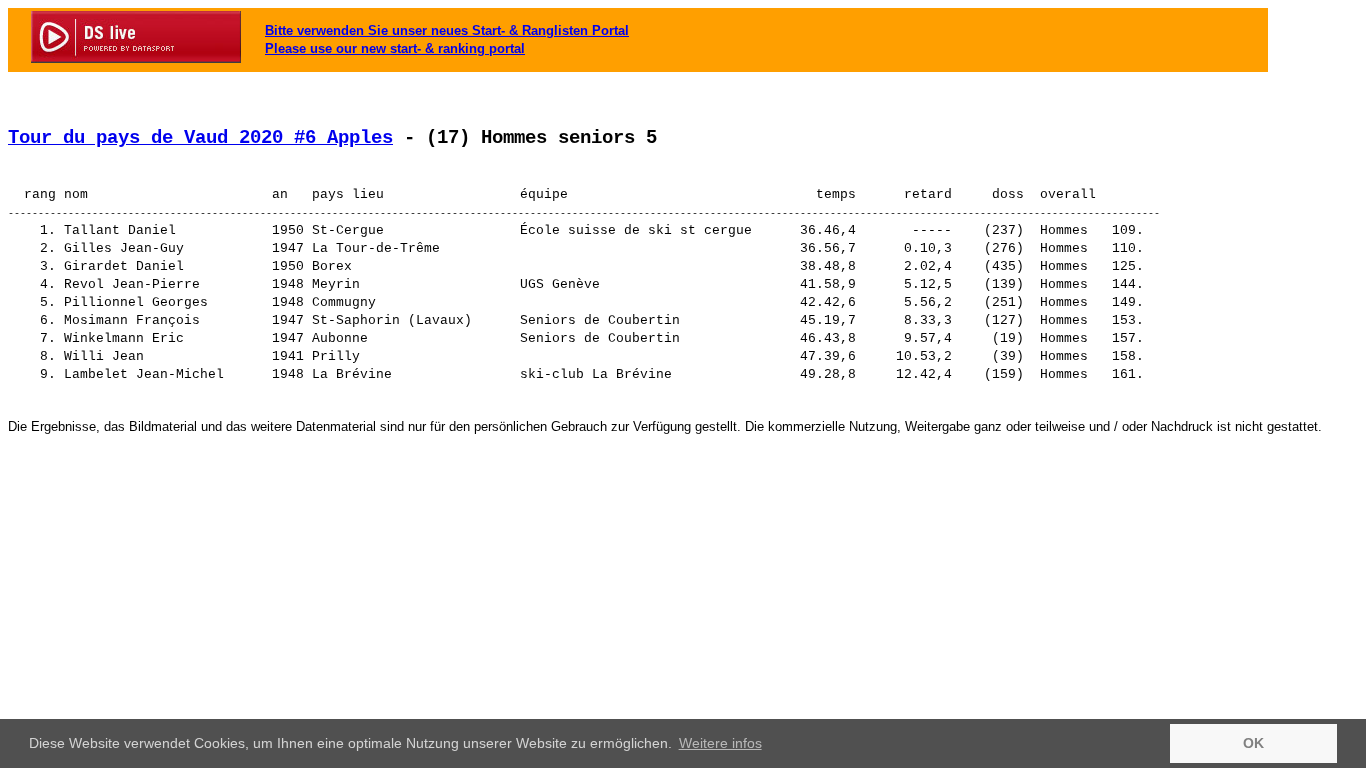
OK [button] (1253, 743)
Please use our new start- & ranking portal (395, 48)
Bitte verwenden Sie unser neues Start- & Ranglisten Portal (447, 30)
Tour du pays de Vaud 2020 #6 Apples (200, 138)
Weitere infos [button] (720, 743)
